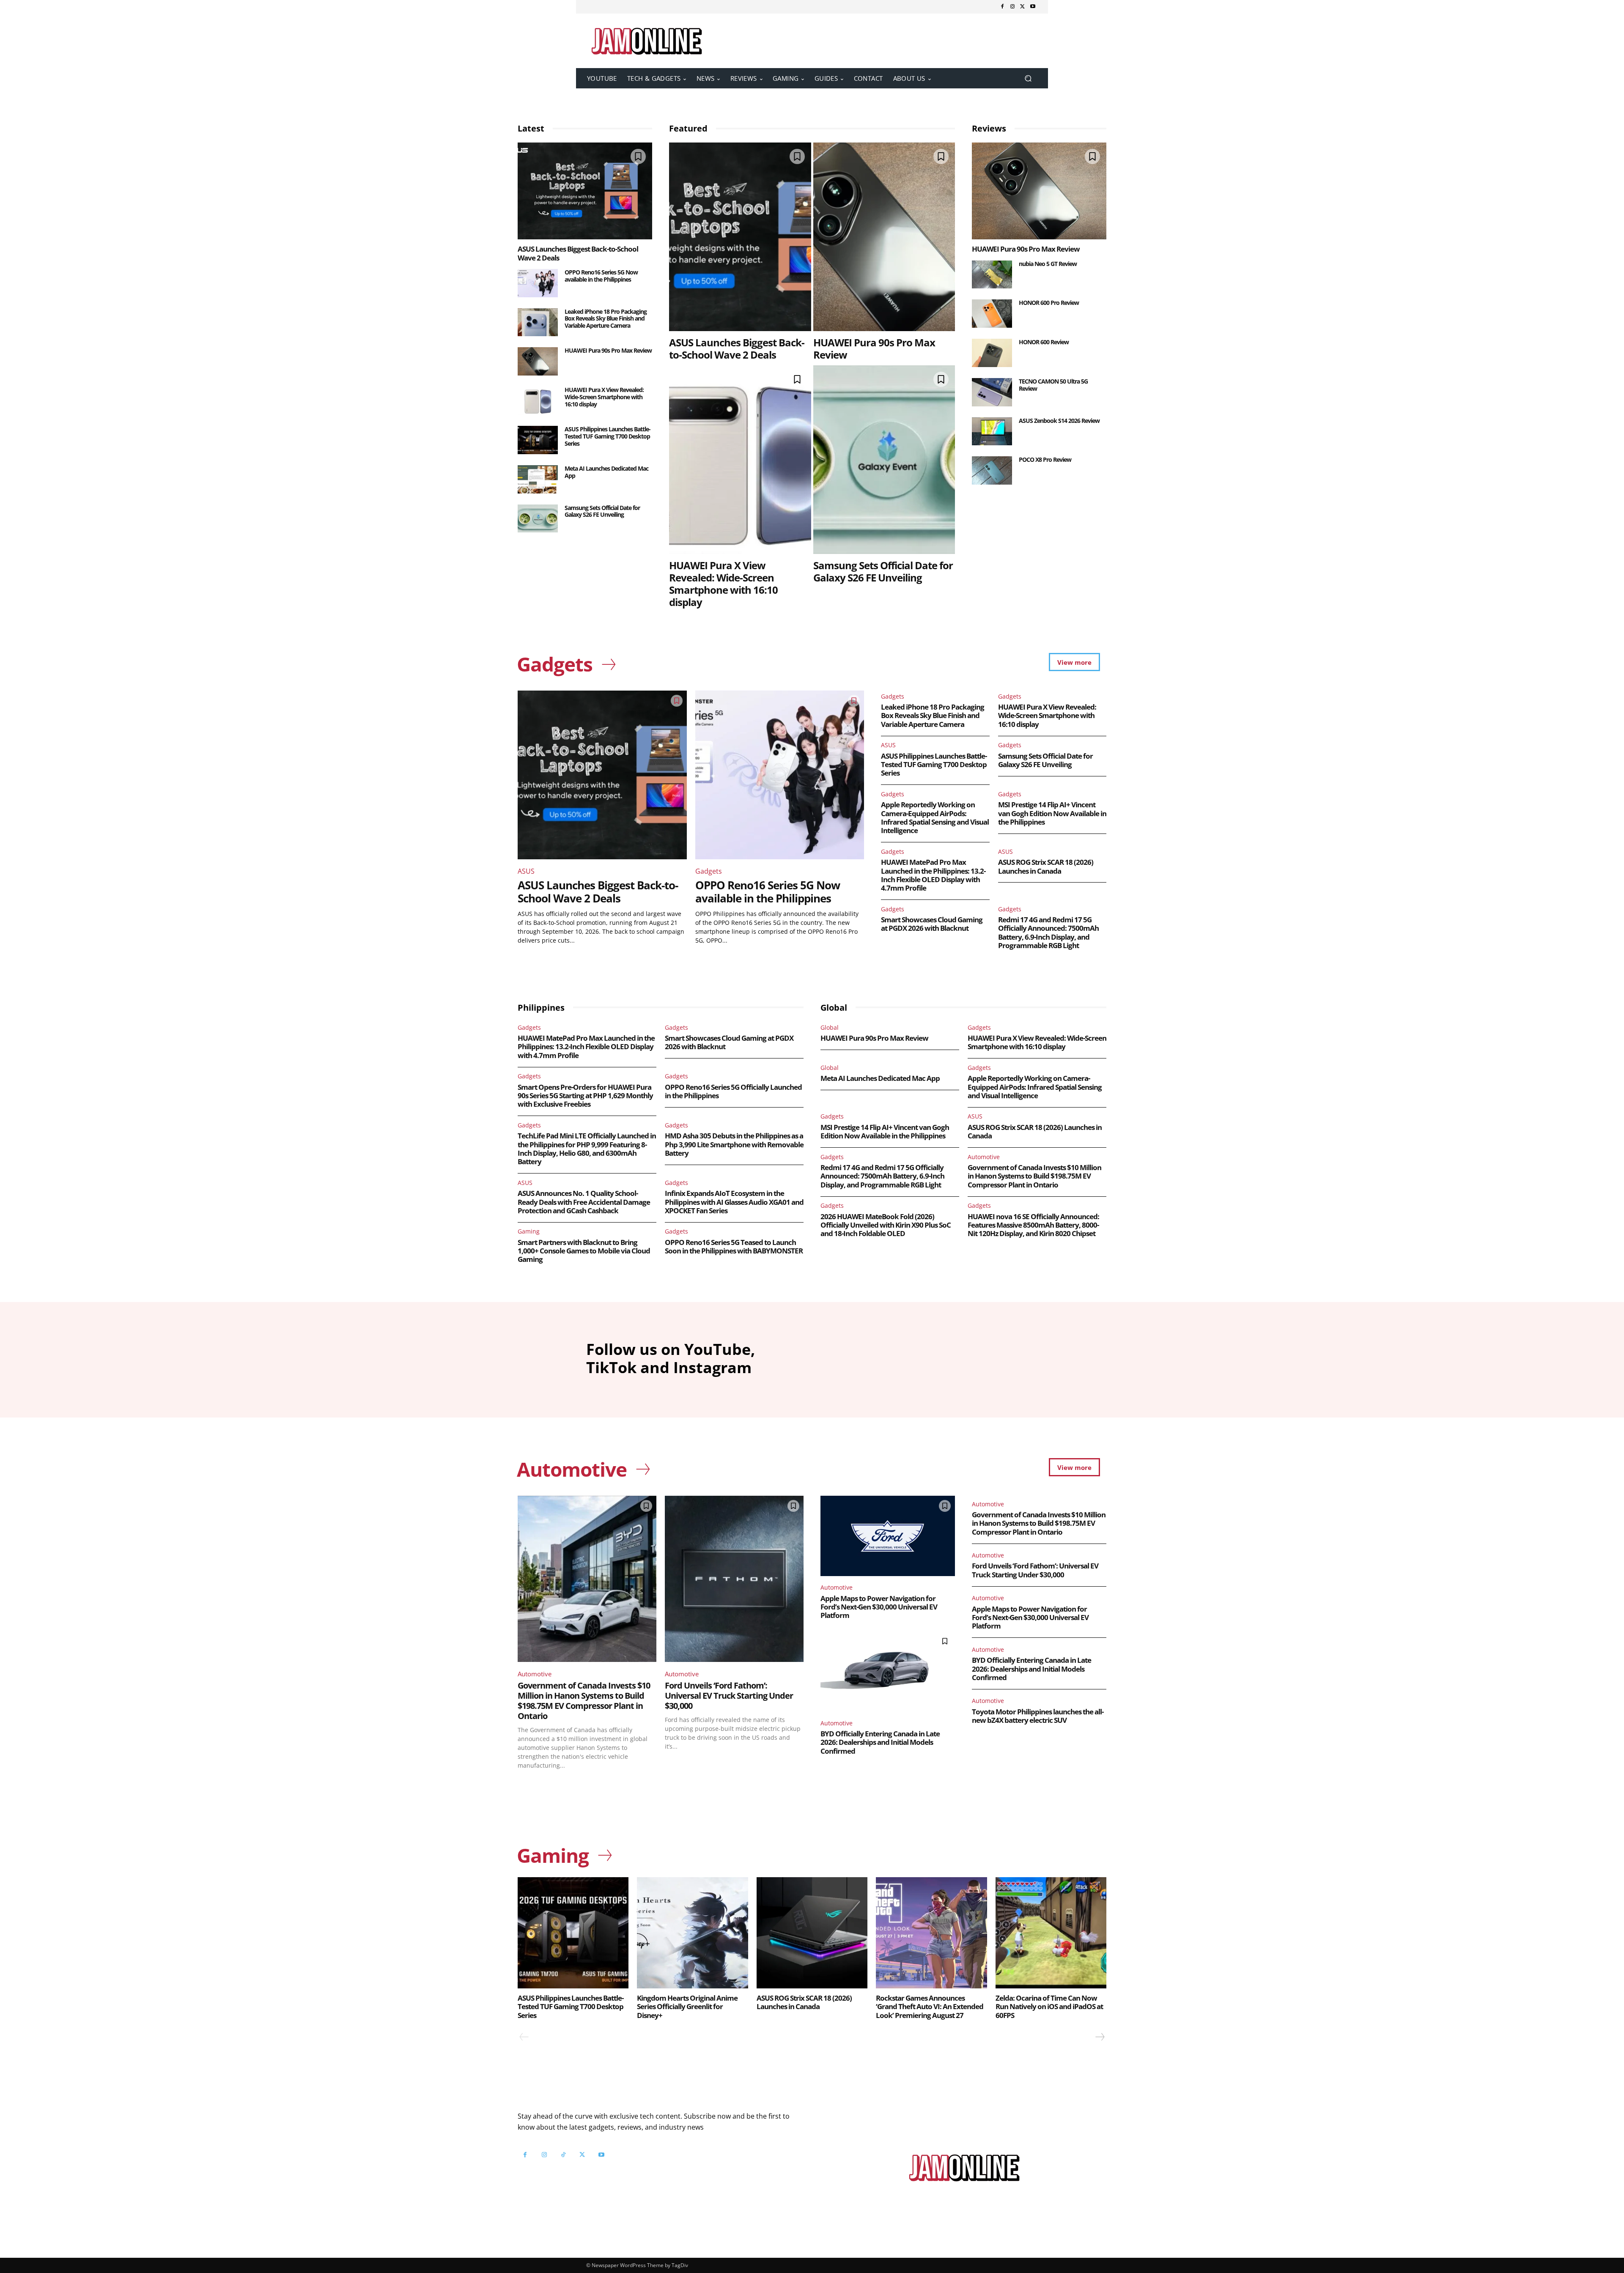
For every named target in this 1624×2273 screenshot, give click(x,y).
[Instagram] (1012, 7)
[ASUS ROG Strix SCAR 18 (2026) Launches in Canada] (812, 1933)
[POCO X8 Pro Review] (992, 470)
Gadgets (709, 871)
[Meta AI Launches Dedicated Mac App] (538, 479)
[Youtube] (1033, 7)
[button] (1028, 78)
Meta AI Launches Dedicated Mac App (606, 472)
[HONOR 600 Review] (992, 353)
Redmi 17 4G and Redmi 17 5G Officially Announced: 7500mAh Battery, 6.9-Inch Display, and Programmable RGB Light (1048, 932)
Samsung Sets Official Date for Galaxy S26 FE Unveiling (602, 511)
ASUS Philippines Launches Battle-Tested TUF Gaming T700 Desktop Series (608, 436)
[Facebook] (1002, 7)
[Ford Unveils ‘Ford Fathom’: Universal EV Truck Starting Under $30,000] (734, 1579)
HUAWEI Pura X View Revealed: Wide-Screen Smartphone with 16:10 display (604, 397)
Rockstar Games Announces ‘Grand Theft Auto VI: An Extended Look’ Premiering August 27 (930, 2007)
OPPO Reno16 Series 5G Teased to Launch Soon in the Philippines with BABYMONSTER (734, 1246)
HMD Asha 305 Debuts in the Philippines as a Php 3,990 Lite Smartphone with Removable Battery (734, 1144)
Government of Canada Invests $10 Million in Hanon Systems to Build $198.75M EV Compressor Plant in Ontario (1034, 1176)
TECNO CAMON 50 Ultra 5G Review (1053, 385)
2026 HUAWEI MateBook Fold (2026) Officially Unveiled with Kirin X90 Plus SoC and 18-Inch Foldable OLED (886, 1225)
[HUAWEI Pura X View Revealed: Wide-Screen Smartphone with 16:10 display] (538, 401)
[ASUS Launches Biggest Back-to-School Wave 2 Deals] (585, 191)
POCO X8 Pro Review (1045, 459)
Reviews (989, 128)
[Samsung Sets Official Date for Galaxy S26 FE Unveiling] (538, 519)
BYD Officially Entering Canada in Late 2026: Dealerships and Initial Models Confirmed (880, 1742)
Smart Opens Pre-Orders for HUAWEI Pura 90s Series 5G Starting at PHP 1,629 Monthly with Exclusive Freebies (585, 1096)
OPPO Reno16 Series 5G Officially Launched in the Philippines (733, 1091)
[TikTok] (563, 2155)
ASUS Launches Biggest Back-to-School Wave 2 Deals (578, 253)
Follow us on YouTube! (621, 2176)
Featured (688, 128)
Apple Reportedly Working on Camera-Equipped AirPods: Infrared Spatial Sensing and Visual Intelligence (935, 817)
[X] (1023, 7)
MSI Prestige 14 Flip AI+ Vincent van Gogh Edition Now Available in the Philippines (1052, 813)
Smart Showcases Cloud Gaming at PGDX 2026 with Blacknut (932, 924)
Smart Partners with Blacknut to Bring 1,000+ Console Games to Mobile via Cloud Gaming (584, 1251)
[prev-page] (524, 2037)
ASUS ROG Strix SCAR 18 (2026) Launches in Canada (1046, 866)
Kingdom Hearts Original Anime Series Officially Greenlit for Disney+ (687, 2007)
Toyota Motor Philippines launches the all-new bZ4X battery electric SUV (1038, 1716)
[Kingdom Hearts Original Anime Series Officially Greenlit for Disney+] (692, 1933)
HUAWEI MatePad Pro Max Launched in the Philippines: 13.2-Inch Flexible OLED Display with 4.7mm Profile (933, 875)
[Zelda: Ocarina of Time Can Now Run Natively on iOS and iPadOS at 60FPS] (1051, 1933)
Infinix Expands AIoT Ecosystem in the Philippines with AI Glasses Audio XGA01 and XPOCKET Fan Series (734, 1202)
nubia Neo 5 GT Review (1048, 264)
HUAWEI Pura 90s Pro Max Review (608, 350)
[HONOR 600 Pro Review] (992, 314)
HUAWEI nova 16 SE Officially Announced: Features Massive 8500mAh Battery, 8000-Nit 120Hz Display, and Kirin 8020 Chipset (1033, 1225)
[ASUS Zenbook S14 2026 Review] (992, 432)
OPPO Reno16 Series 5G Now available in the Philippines (601, 276)
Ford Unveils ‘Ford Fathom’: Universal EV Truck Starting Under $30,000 (729, 1696)
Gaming (529, 1231)
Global (830, 1027)
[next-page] (1100, 2037)
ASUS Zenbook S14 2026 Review (1059, 421)
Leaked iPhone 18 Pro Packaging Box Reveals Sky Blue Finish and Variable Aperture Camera (606, 319)
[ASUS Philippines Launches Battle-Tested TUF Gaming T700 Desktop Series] (538, 440)
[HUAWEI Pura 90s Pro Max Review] (538, 361)
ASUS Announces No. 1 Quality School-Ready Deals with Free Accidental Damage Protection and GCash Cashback (584, 1202)
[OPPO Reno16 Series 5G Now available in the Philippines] (538, 283)
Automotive (984, 1157)
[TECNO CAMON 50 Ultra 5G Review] (992, 392)
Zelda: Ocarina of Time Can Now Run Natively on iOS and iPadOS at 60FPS (1049, 2007)
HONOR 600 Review (1044, 342)
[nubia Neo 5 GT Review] (992, 275)
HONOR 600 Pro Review (1049, 303)
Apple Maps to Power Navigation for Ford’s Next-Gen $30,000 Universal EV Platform (879, 1607)
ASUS (526, 871)
